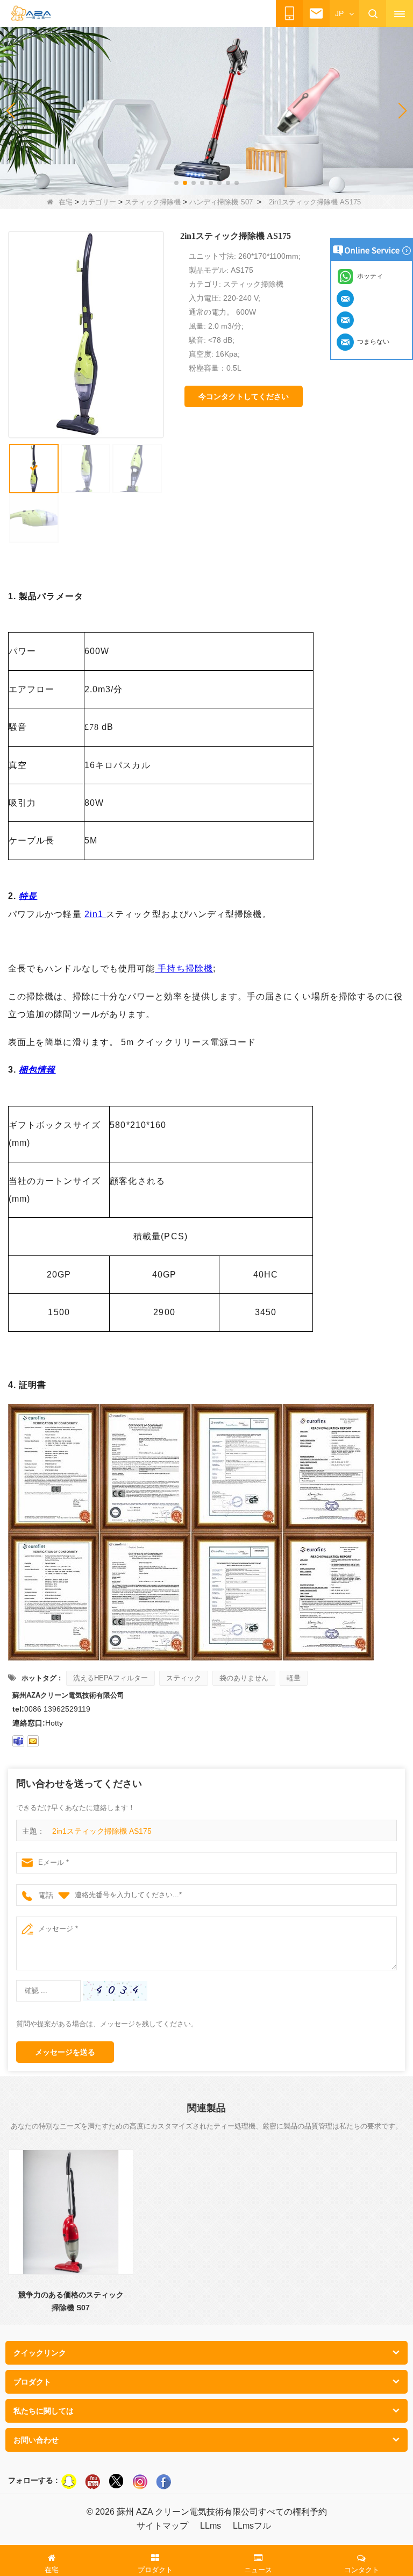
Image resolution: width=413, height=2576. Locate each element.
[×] (116, 2481)
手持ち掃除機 (184, 968)
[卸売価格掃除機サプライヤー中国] (206, 110)
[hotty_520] (18, 1741)
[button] (176, 183)
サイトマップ (162, 2526)
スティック (184, 1678)
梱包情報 (37, 1070)
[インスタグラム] (140, 2481)
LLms (211, 2526)
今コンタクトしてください (244, 396)
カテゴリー (99, 202)
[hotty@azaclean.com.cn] (33, 1741)
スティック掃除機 (153, 202)
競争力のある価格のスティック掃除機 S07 (71, 2301)
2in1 (95, 914)
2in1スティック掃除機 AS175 (102, 1831)
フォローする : (33, 2480)
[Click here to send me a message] (347, 298)
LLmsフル (252, 2526)
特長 (28, 896)
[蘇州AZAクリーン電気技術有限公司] (31, 14)
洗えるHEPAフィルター (111, 1678)
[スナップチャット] (69, 2481)
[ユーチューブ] (92, 2481)
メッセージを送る (65, 2052)
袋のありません (244, 1678)
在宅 (66, 202)
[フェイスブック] (163, 2481)
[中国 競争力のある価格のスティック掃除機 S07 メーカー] (71, 2212)
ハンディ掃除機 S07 (221, 202)
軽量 (294, 1678)
